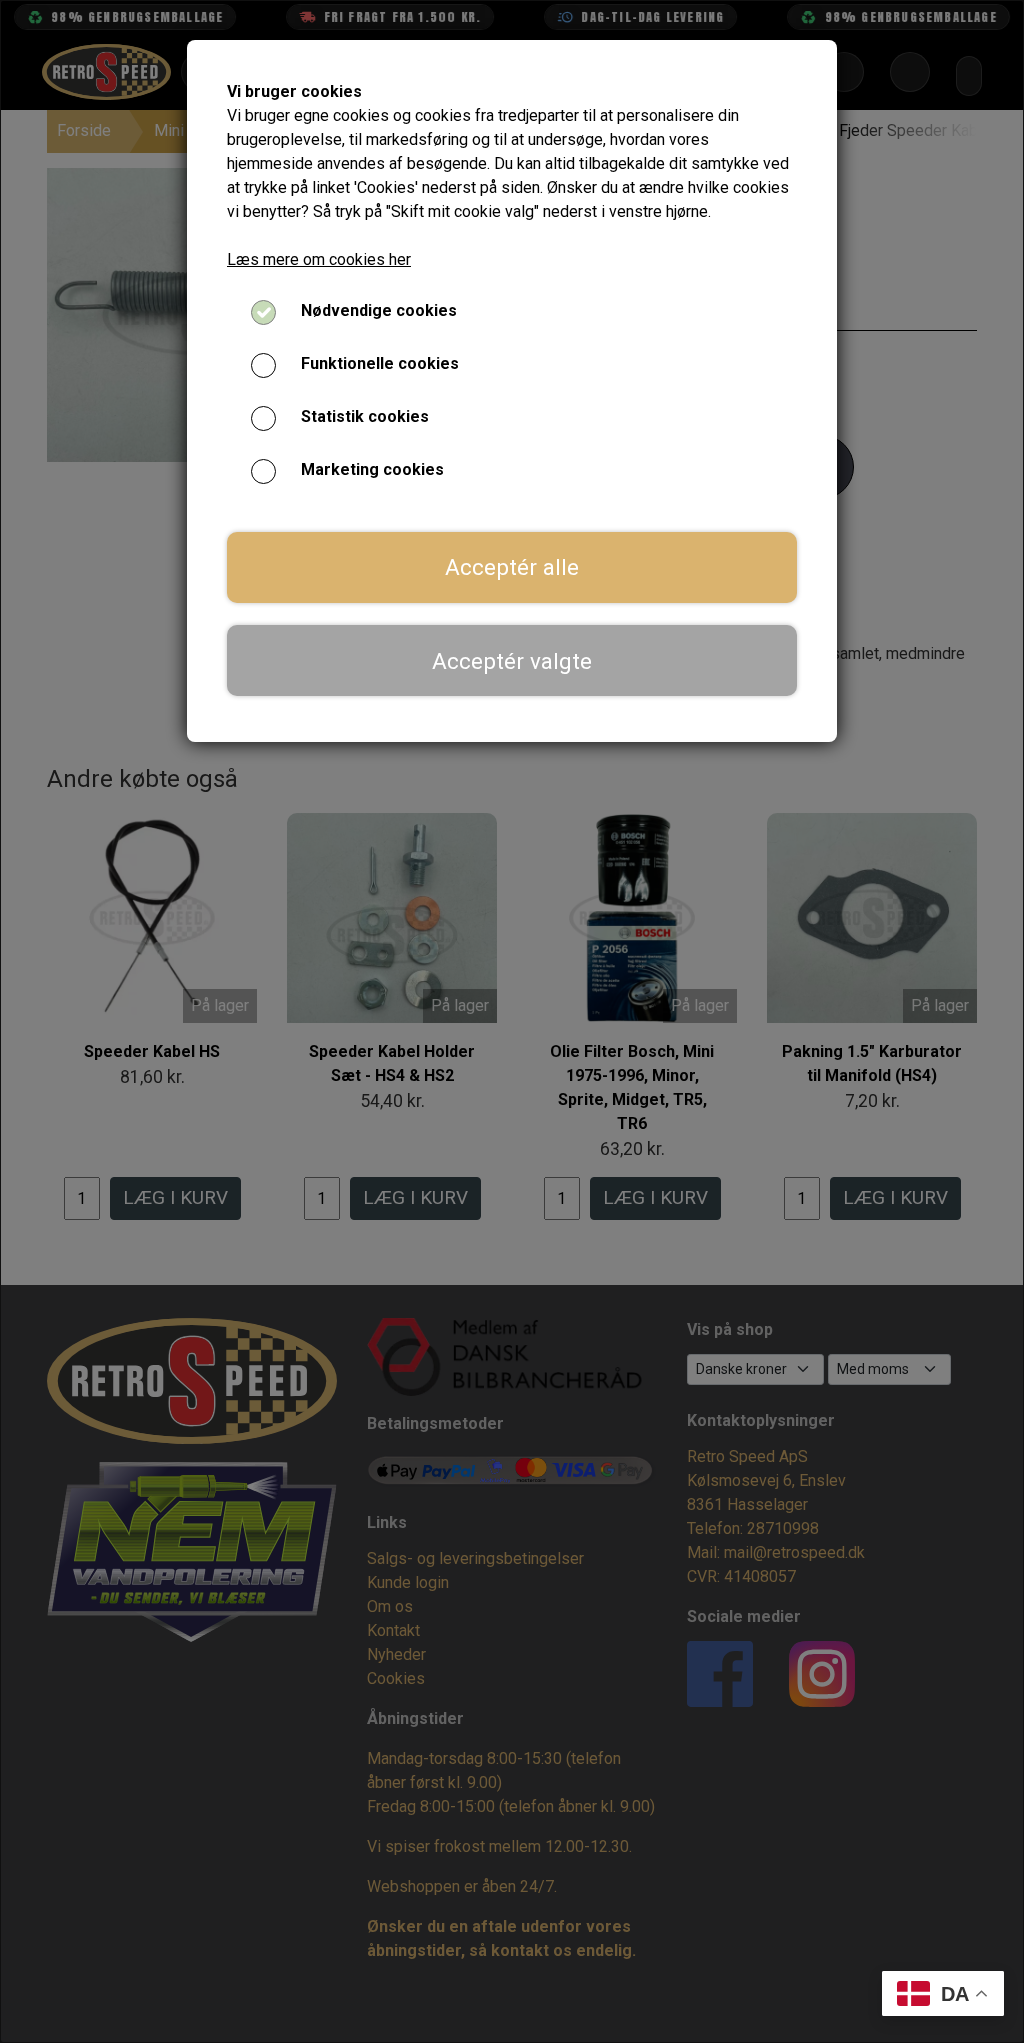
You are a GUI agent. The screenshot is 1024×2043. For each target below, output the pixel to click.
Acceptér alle (512, 567)
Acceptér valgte (512, 661)
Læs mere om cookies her (319, 259)
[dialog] (512, 1021)
